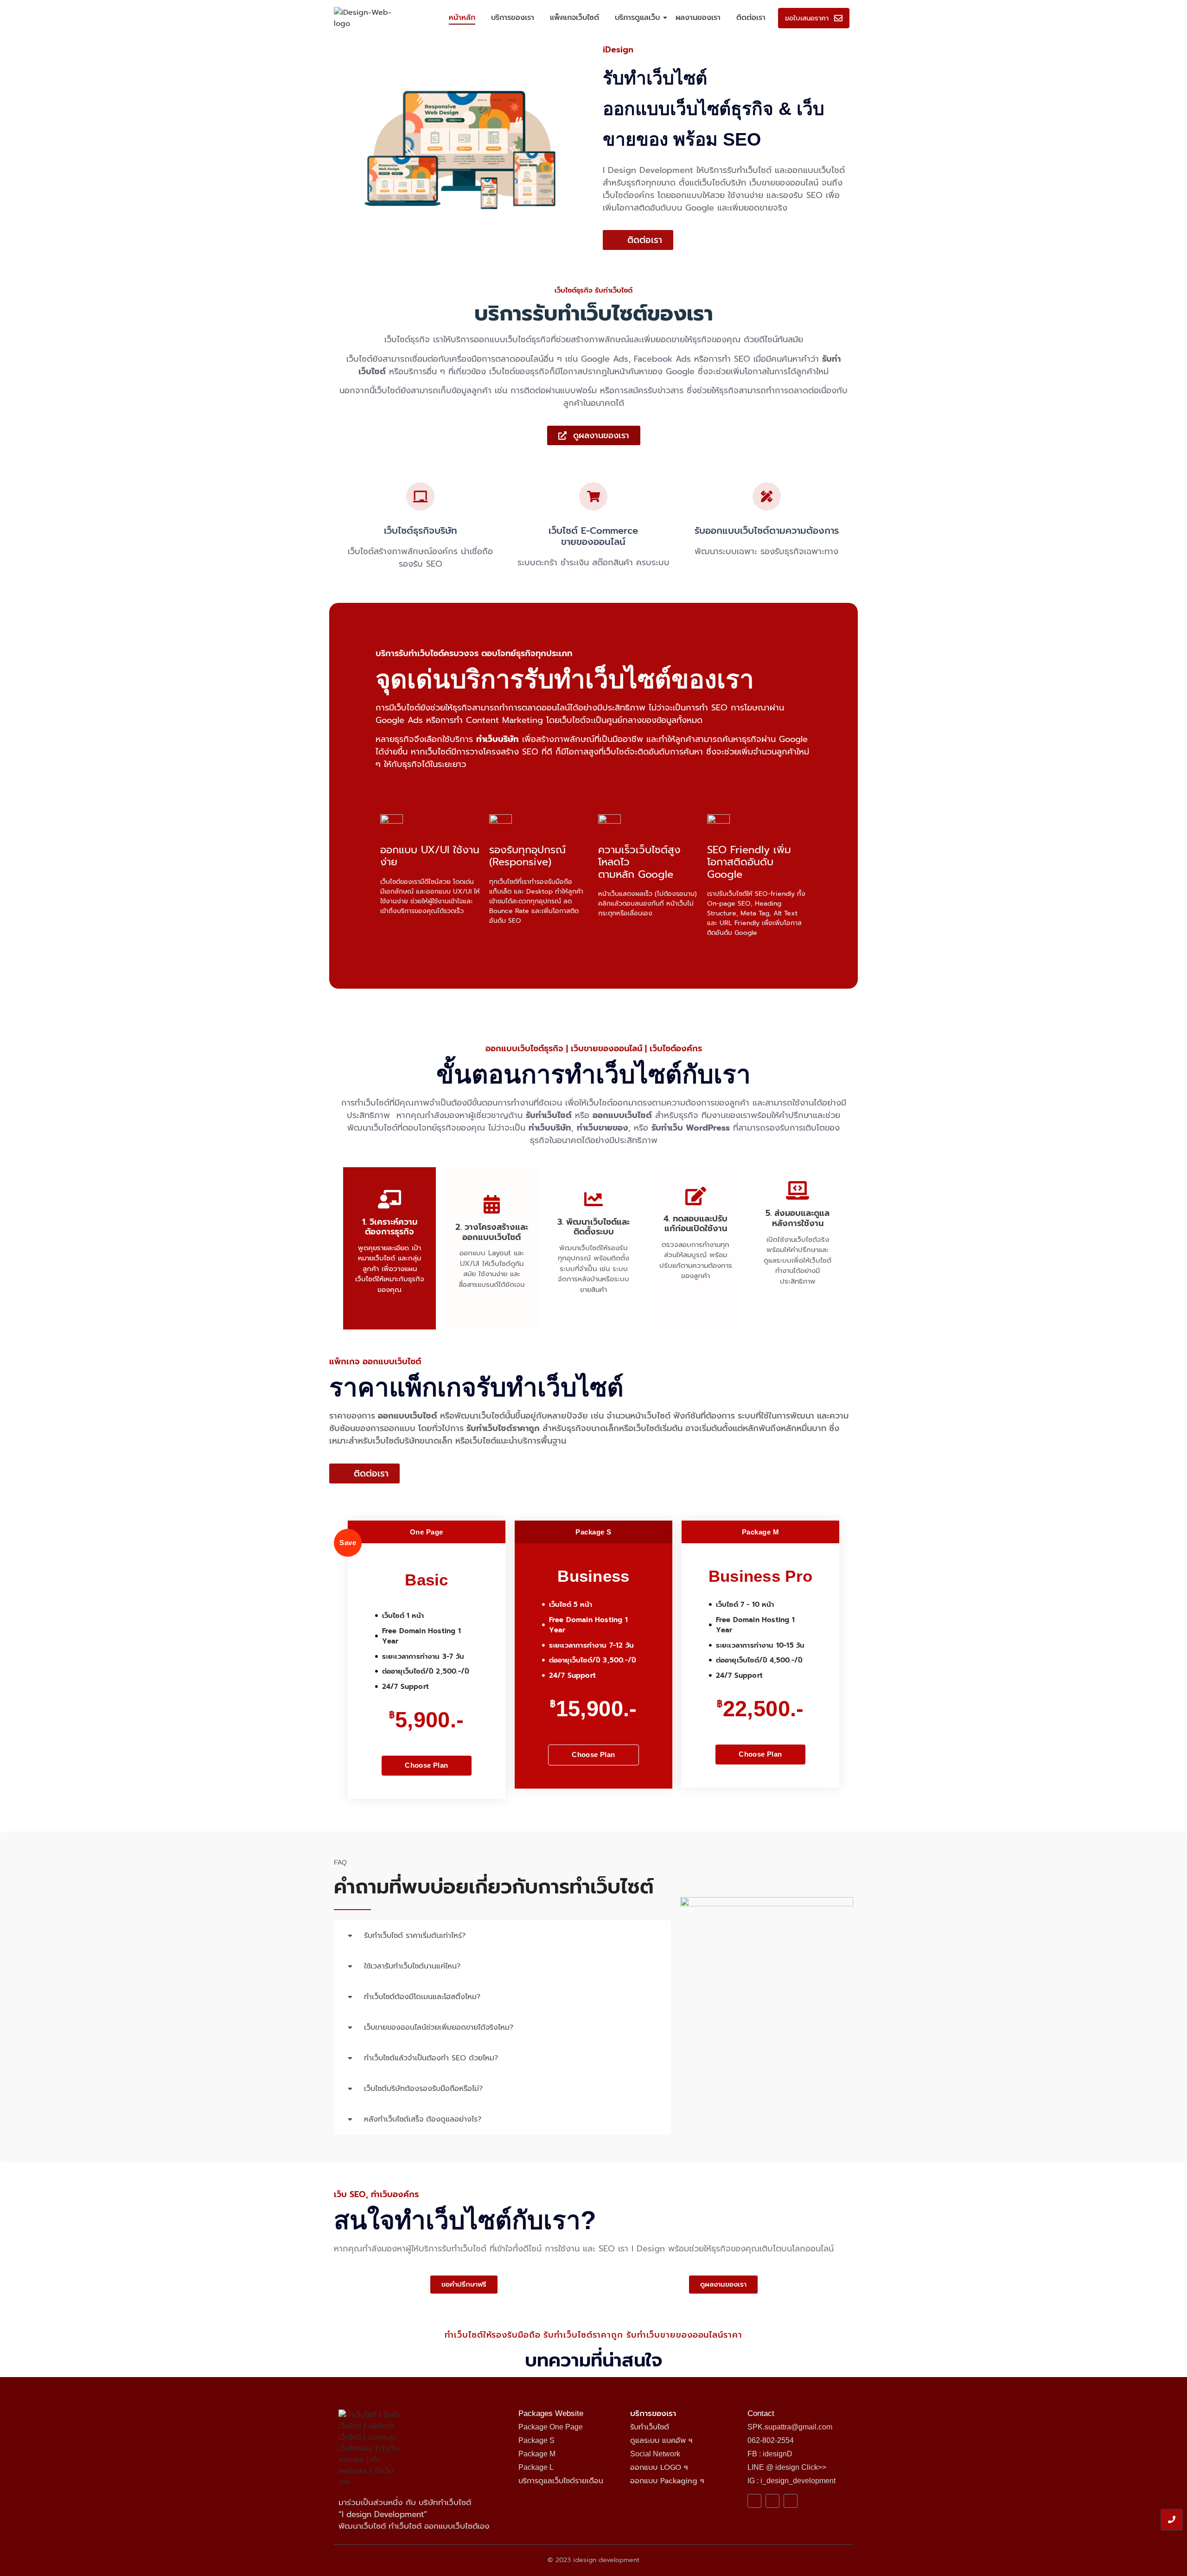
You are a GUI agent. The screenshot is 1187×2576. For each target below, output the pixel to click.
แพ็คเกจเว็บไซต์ (574, 18)
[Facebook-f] (754, 2501)
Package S (536, 2440)
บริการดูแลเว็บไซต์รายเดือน (561, 2481)
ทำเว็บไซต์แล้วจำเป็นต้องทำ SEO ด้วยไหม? (431, 2058)
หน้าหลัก (462, 18)
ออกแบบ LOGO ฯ (659, 2467)
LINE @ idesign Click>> (787, 2467)
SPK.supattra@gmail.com (790, 2427)
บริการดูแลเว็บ (637, 18)
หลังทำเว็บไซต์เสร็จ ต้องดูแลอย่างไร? (423, 2119)
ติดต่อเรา (751, 18)
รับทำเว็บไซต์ (650, 2427)
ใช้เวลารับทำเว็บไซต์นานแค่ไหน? (412, 1966)
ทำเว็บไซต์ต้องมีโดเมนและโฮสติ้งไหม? (422, 1997)
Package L (536, 2467)
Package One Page (551, 2427)
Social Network (655, 2454)
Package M (537, 2454)
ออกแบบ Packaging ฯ (667, 2481)
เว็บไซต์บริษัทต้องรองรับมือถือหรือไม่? (423, 2089)
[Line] (772, 2501)
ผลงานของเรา (698, 18)
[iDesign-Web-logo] (365, 18)
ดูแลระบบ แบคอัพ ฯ (661, 2441)
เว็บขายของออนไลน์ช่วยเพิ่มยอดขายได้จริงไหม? (439, 2027)
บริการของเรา (513, 18)
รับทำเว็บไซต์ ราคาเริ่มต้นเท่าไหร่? (415, 1936)
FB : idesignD (770, 2454)
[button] (502, 1936)
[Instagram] (791, 2501)
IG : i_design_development (791, 2481)
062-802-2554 (771, 2440)
